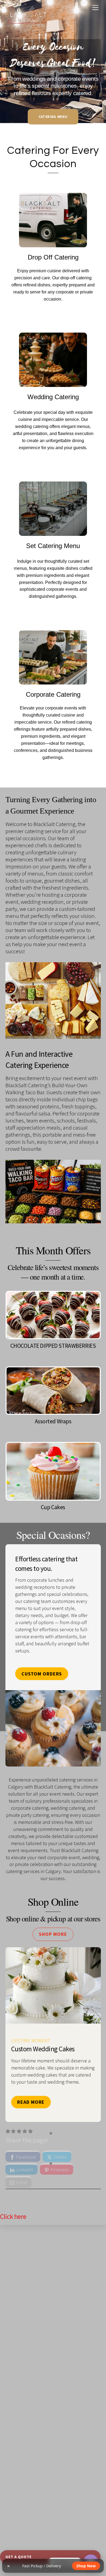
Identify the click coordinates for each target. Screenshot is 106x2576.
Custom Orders (42, 1674)
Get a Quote (18, 2557)
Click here (13, 2217)
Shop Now (86, 2566)
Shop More (53, 1934)
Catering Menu (53, 117)
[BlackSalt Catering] (26, 23)
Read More (31, 2102)
